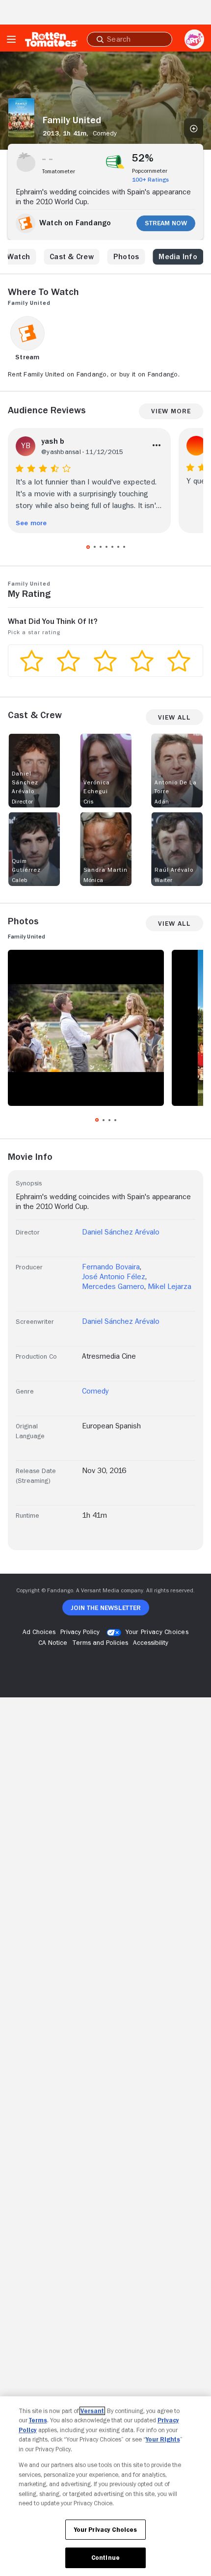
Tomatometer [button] (59, 171)
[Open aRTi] (194, 39)
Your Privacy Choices (157, 1632)
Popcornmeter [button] (150, 171)
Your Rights (163, 2439)
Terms (38, 2420)
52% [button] (143, 158)
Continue (105, 2558)
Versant (92, 2411)
